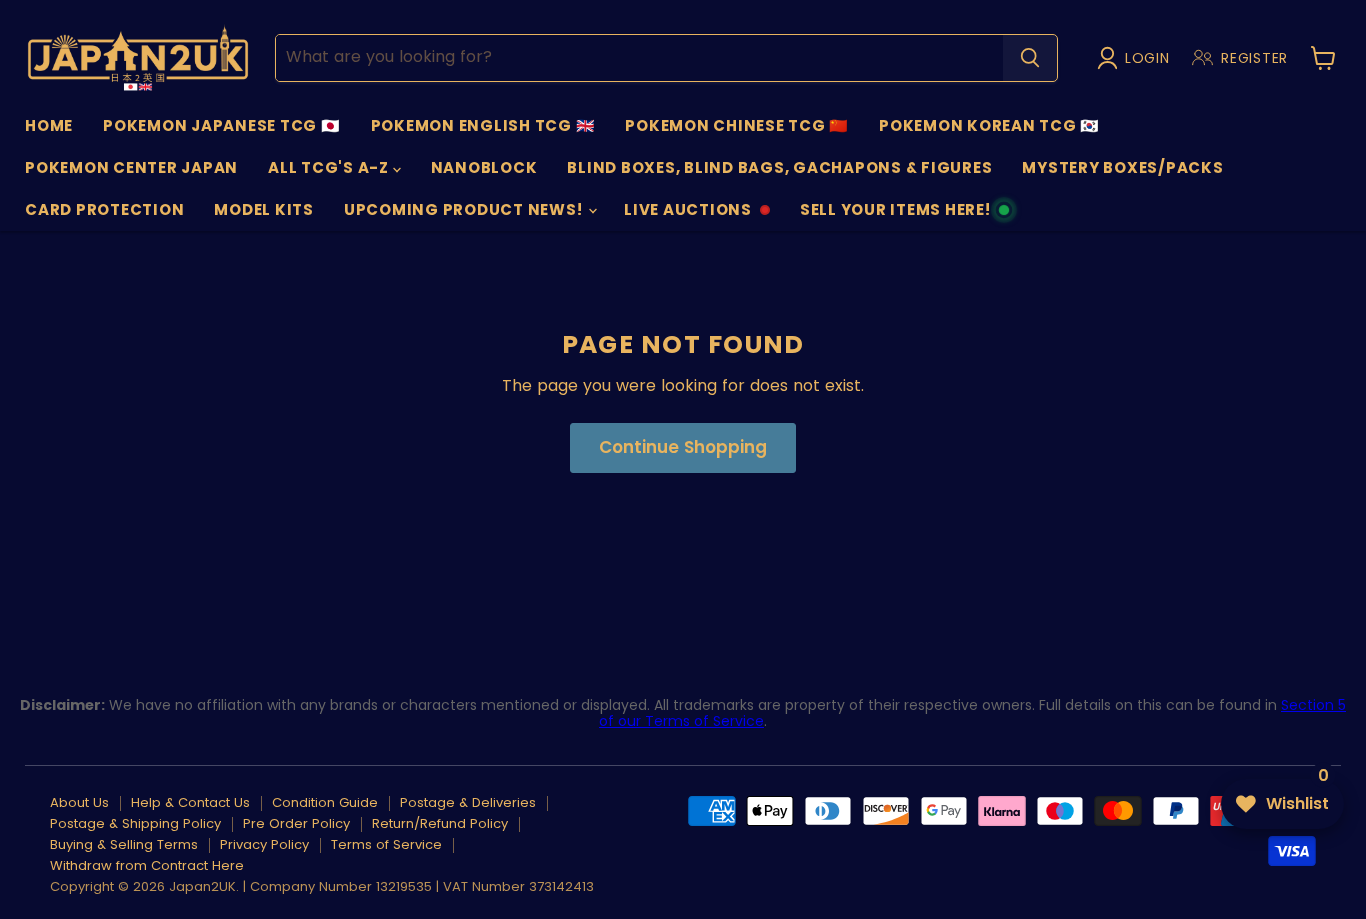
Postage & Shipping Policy (135, 823)
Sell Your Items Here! (895, 215)
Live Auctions (687, 215)
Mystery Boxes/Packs (1122, 167)
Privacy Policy (264, 844)
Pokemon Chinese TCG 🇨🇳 (737, 125)
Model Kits (264, 209)
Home (49, 125)
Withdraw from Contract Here (147, 865)
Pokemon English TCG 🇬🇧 (483, 125)
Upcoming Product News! (465, 209)
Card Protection (104, 209)
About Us (79, 802)
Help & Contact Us (190, 802)
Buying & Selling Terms (124, 844)
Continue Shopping (683, 447)
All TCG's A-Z (330, 167)
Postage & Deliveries (468, 802)
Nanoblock (484, 167)
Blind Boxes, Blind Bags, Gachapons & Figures (779, 167)
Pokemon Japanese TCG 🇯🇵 (222, 125)
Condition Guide (325, 802)
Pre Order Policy (296, 823)
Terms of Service (386, 844)
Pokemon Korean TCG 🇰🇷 (989, 125)
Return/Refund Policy (440, 823)
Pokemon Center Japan (131, 167)
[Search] (1030, 58)
